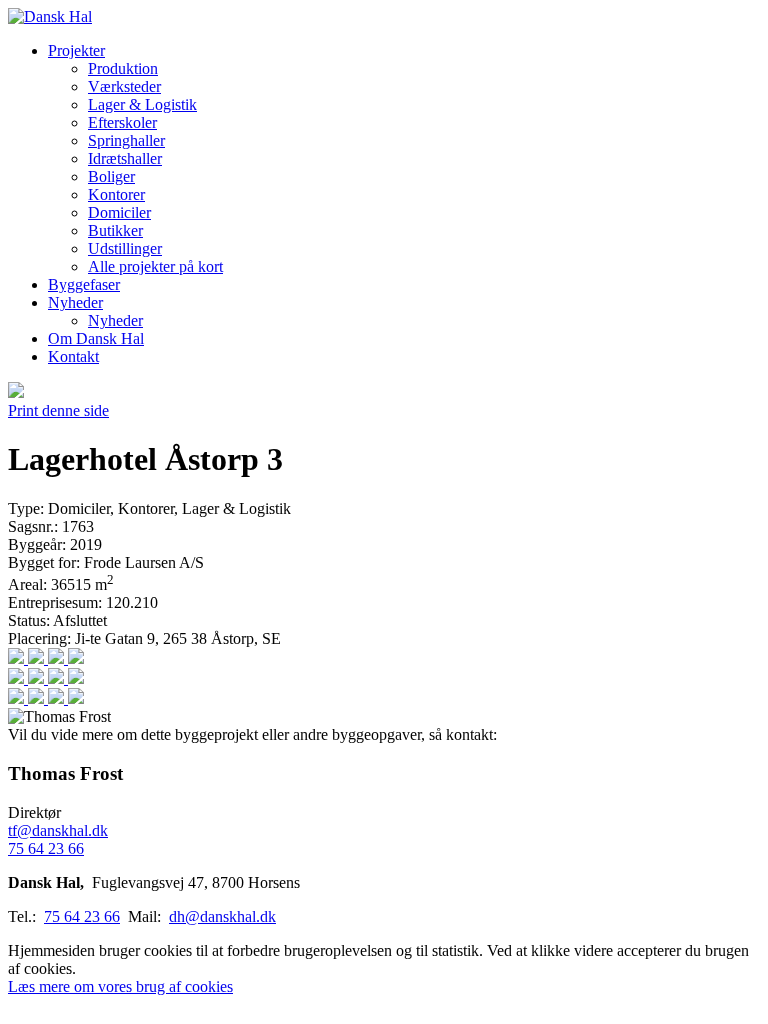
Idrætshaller (125, 158)
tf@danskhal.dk (58, 830)
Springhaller (126, 140)
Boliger (111, 176)
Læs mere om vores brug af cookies (120, 986)
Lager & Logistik (142, 104)
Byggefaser (84, 284)
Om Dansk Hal (96, 338)
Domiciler (119, 212)
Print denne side (58, 410)
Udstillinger (125, 248)
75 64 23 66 (46, 848)
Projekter (76, 50)
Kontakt (73, 356)
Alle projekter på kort (155, 266)
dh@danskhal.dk (222, 916)
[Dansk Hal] (50, 16)
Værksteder (124, 86)
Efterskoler (122, 122)
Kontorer (116, 194)
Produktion (123, 68)
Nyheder (75, 302)
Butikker (115, 230)
